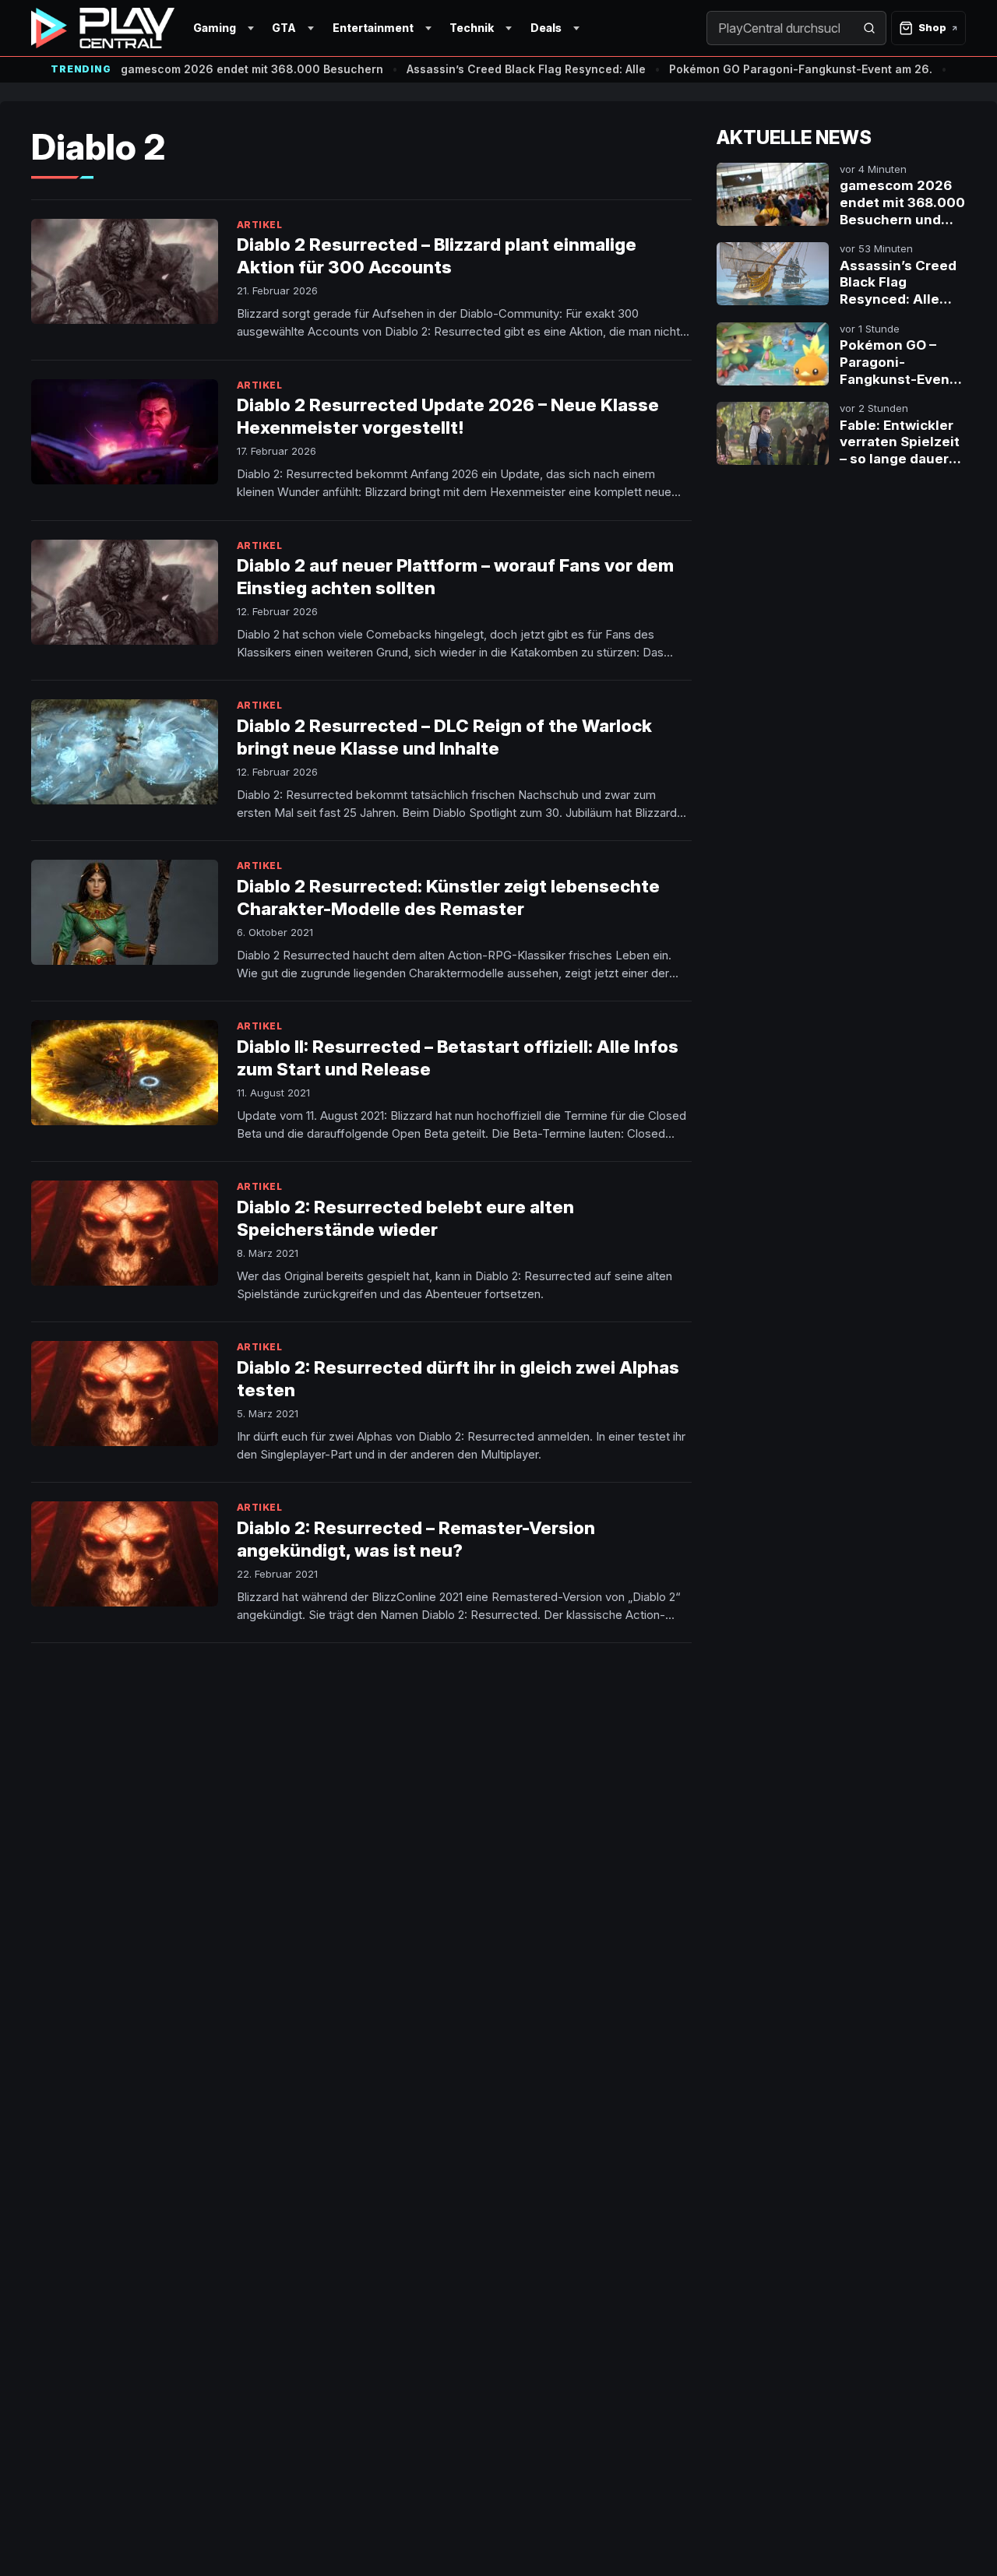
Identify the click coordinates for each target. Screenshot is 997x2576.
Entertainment (373, 28)
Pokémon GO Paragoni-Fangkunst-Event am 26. (801, 69)
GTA (284, 28)
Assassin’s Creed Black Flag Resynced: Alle (526, 69)
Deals (546, 28)
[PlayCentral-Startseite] (103, 28)
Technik (472, 28)
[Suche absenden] (869, 28)
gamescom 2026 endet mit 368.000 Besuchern (252, 69)
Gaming (215, 28)
